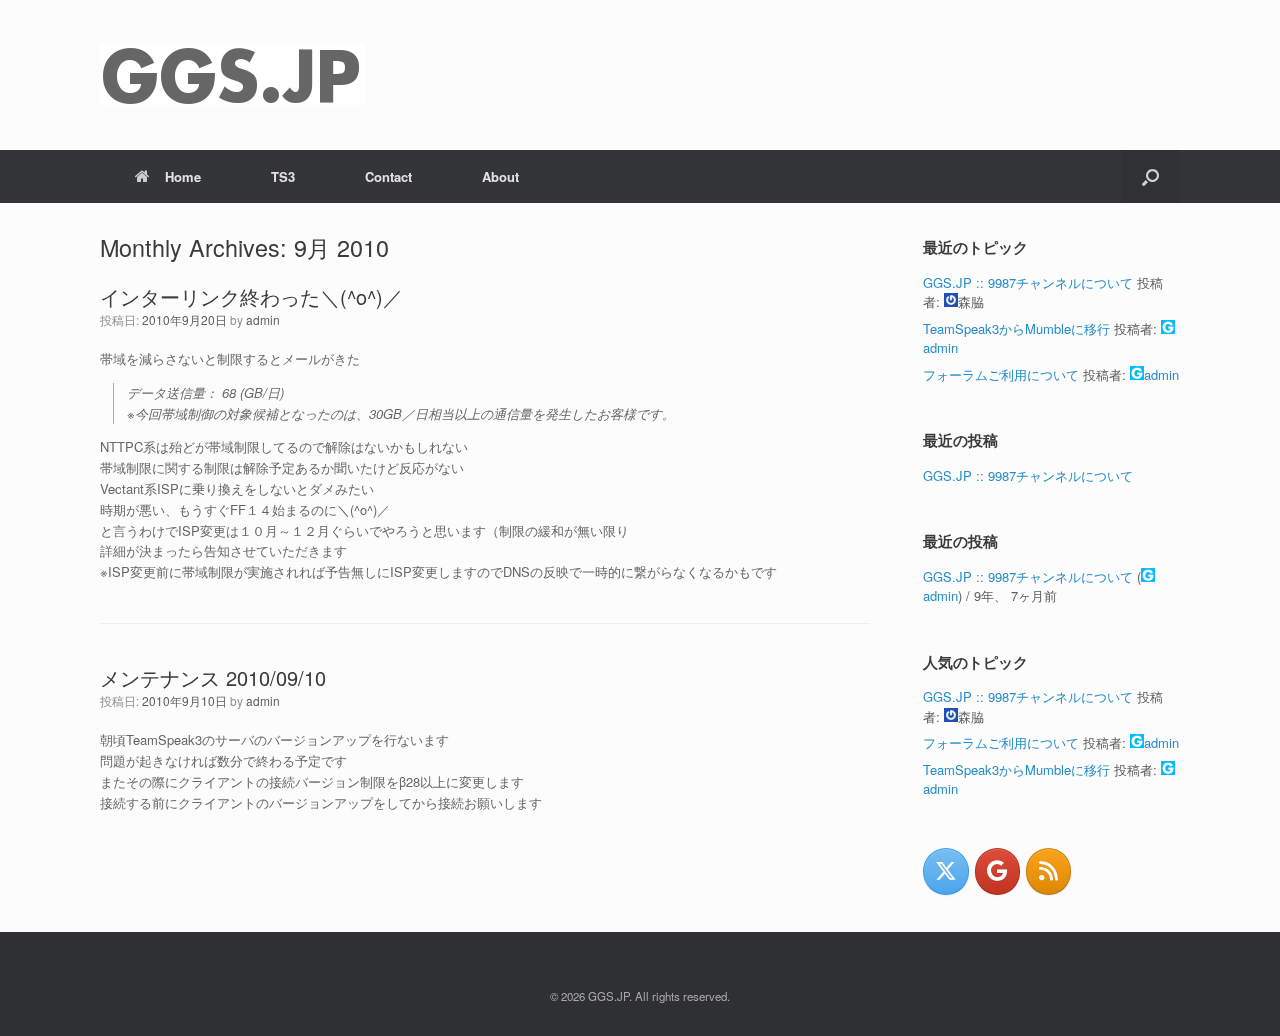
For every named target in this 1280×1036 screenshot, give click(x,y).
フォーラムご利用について (1001, 374)
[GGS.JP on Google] (997, 871)
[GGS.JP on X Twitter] (945, 871)
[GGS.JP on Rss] (1048, 871)
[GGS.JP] (232, 75)
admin (263, 319)
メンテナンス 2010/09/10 (213, 677)
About (500, 176)
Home (183, 176)
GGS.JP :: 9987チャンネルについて (1028, 282)
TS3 (283, 176)
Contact (388, 176)
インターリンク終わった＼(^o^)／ (251, 296)
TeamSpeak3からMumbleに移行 (1016, 328)
